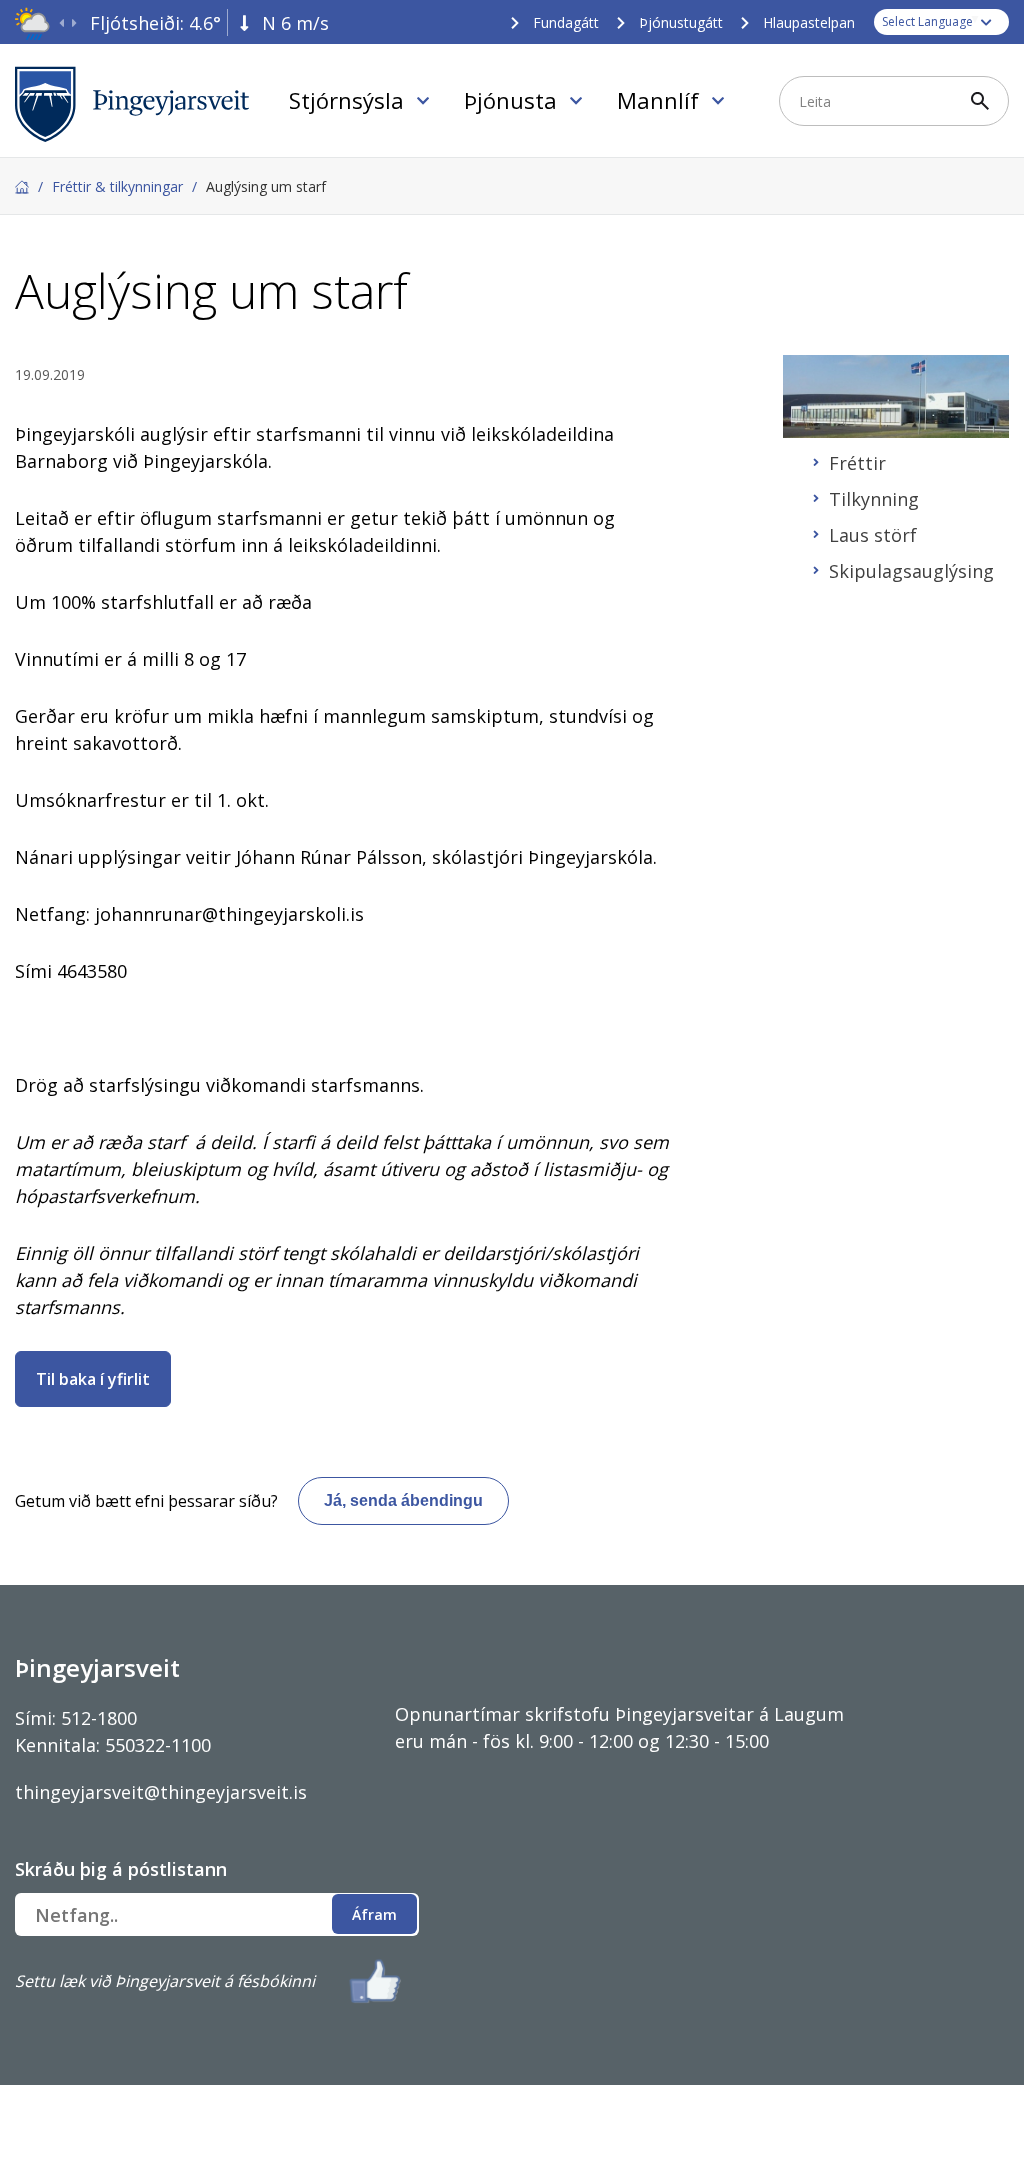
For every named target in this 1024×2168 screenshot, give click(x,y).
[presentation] (61, 23)
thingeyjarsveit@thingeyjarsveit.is (161, 1792)
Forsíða (22, 187)
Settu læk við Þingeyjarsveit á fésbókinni (165, 1981)
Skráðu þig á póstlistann (121, 1869)
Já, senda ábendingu (403, 1500)
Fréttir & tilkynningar (117, 186)
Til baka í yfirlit (93, 1379)
